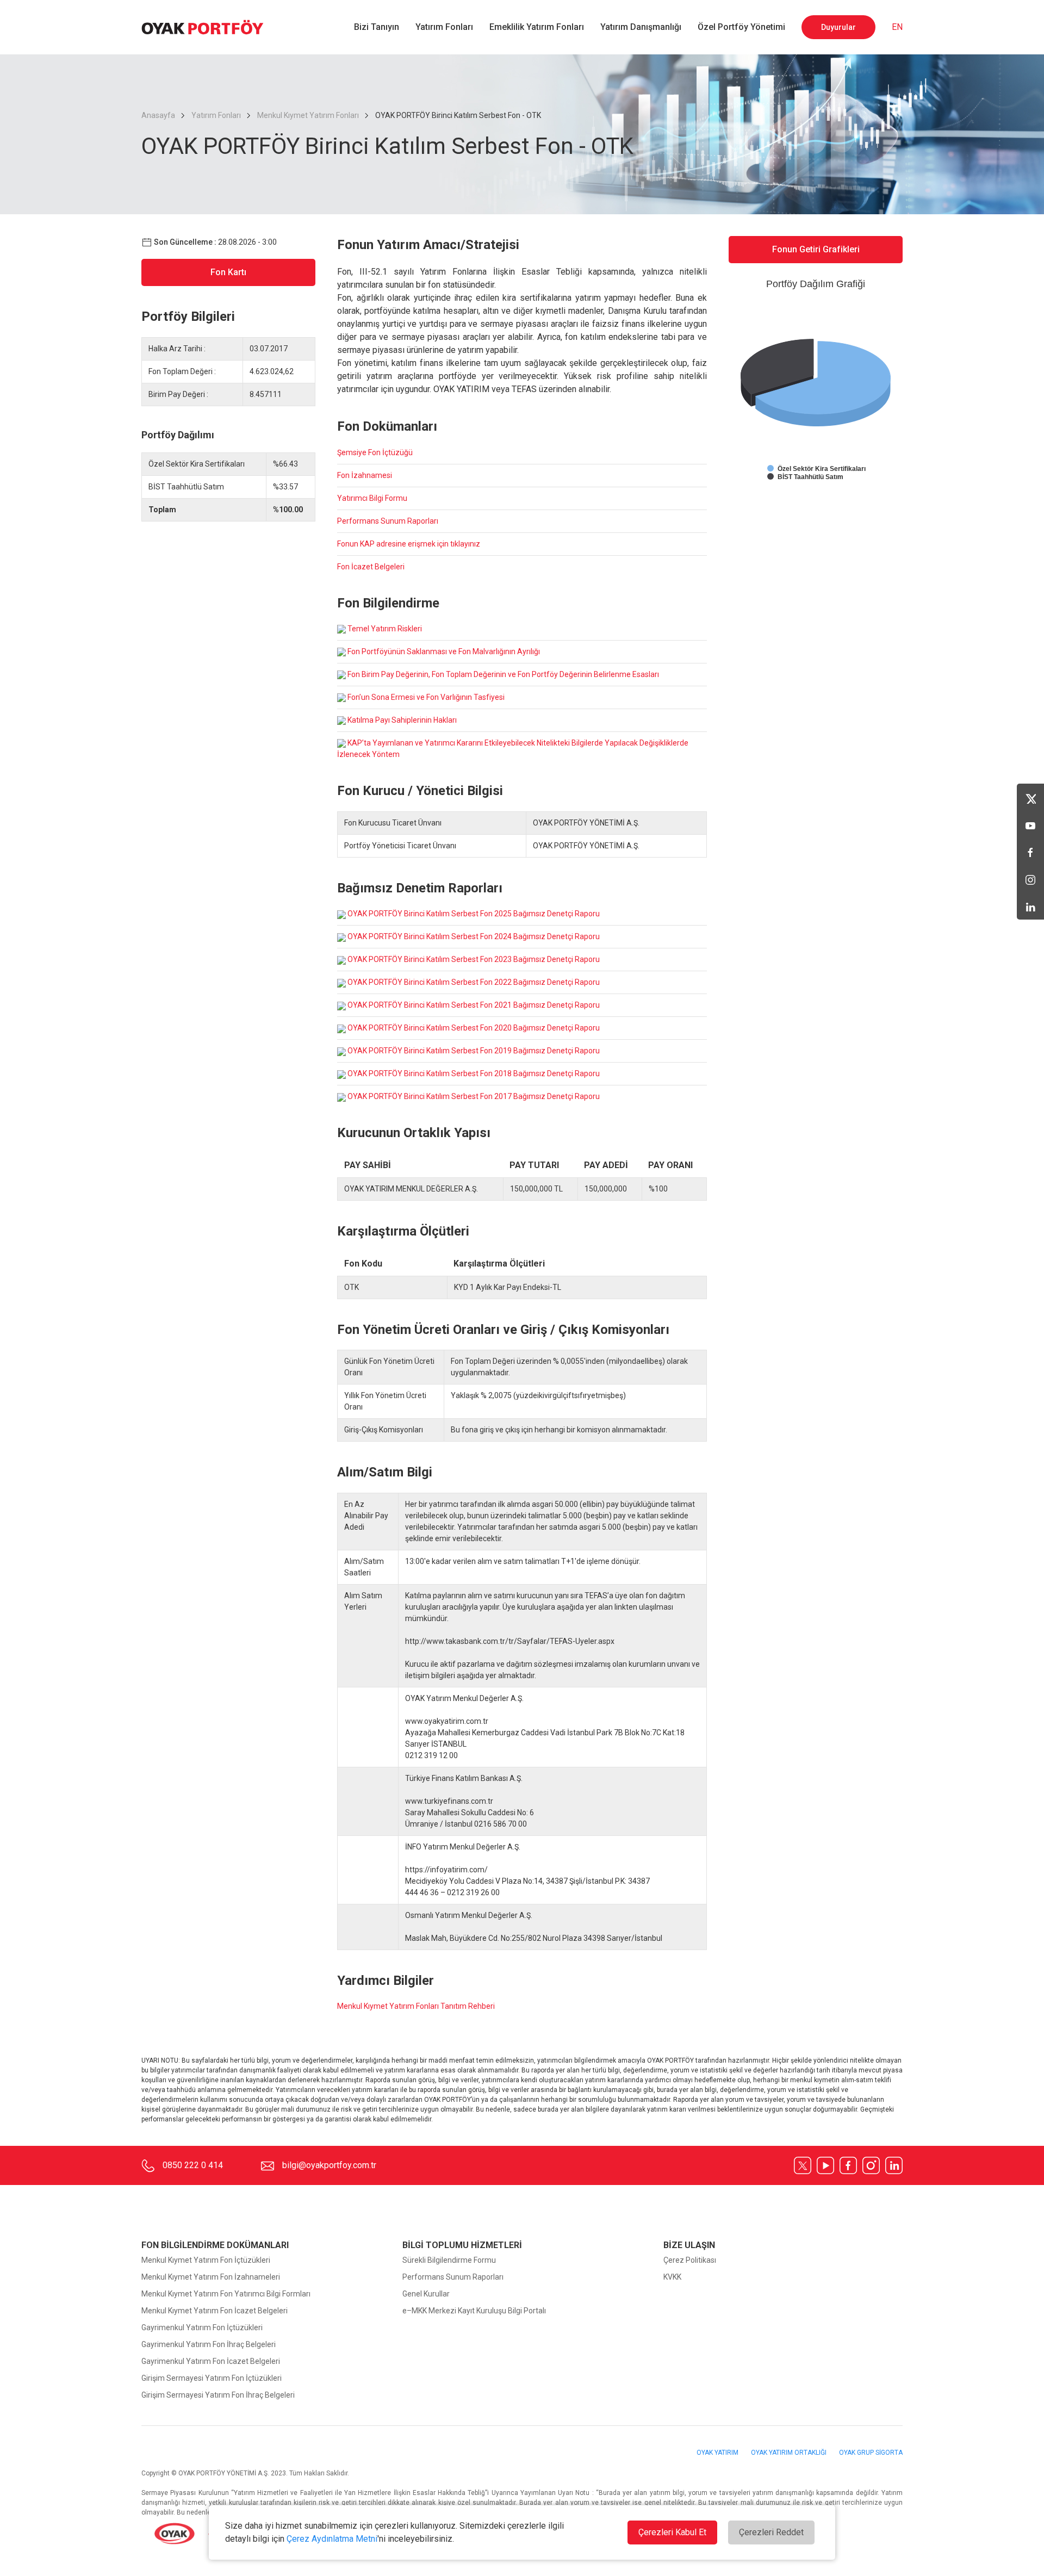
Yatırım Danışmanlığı (641, 27)
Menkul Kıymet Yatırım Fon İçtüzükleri (206, 2260)
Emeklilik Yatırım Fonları (537, 27)
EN (897, 27)
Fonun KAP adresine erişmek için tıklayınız (409, 544)
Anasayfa (159, 115)
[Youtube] (1030, 824)
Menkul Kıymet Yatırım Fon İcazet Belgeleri (215, 2311)
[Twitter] (1030, 797)
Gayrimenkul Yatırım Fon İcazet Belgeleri (211, 2361)
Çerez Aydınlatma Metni (332, 2539)
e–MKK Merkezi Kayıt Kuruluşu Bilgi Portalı (474, 2311)
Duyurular (838, 27)
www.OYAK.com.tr (234, 2535)
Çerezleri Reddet (771, 2532)
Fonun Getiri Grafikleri (816, 249)
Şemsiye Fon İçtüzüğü (375, 452)
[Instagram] (1030, 879)
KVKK (672, 2277)
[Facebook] (1030, 852)
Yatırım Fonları (444, 27)
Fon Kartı (228, 272)
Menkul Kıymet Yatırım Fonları (308, 115)
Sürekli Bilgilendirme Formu (449, 2260)
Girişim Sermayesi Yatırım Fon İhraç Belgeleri (218, 2395)
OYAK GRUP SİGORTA (871, 2453)
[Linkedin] (1030, 906)
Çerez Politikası (690, 2260)
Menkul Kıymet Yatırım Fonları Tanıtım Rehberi (416, 2006)
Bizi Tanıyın (377, 27)
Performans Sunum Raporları (388, 521)
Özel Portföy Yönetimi (741, 27)
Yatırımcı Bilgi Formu (372, 498)
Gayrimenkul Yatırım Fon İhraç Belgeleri (209, 2344)
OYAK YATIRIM (718, 2453)
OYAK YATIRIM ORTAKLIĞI (790, 2453)
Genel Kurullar (426, 2294)
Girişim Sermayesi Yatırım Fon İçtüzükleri (212, 2378)
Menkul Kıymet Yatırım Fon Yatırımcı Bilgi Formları (226, 2294)
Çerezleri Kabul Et (672, 2532)
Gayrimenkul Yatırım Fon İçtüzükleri (202, 2327)
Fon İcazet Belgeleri (371, 567)
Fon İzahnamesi (365, 475)
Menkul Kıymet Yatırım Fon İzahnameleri (211, 2277)
